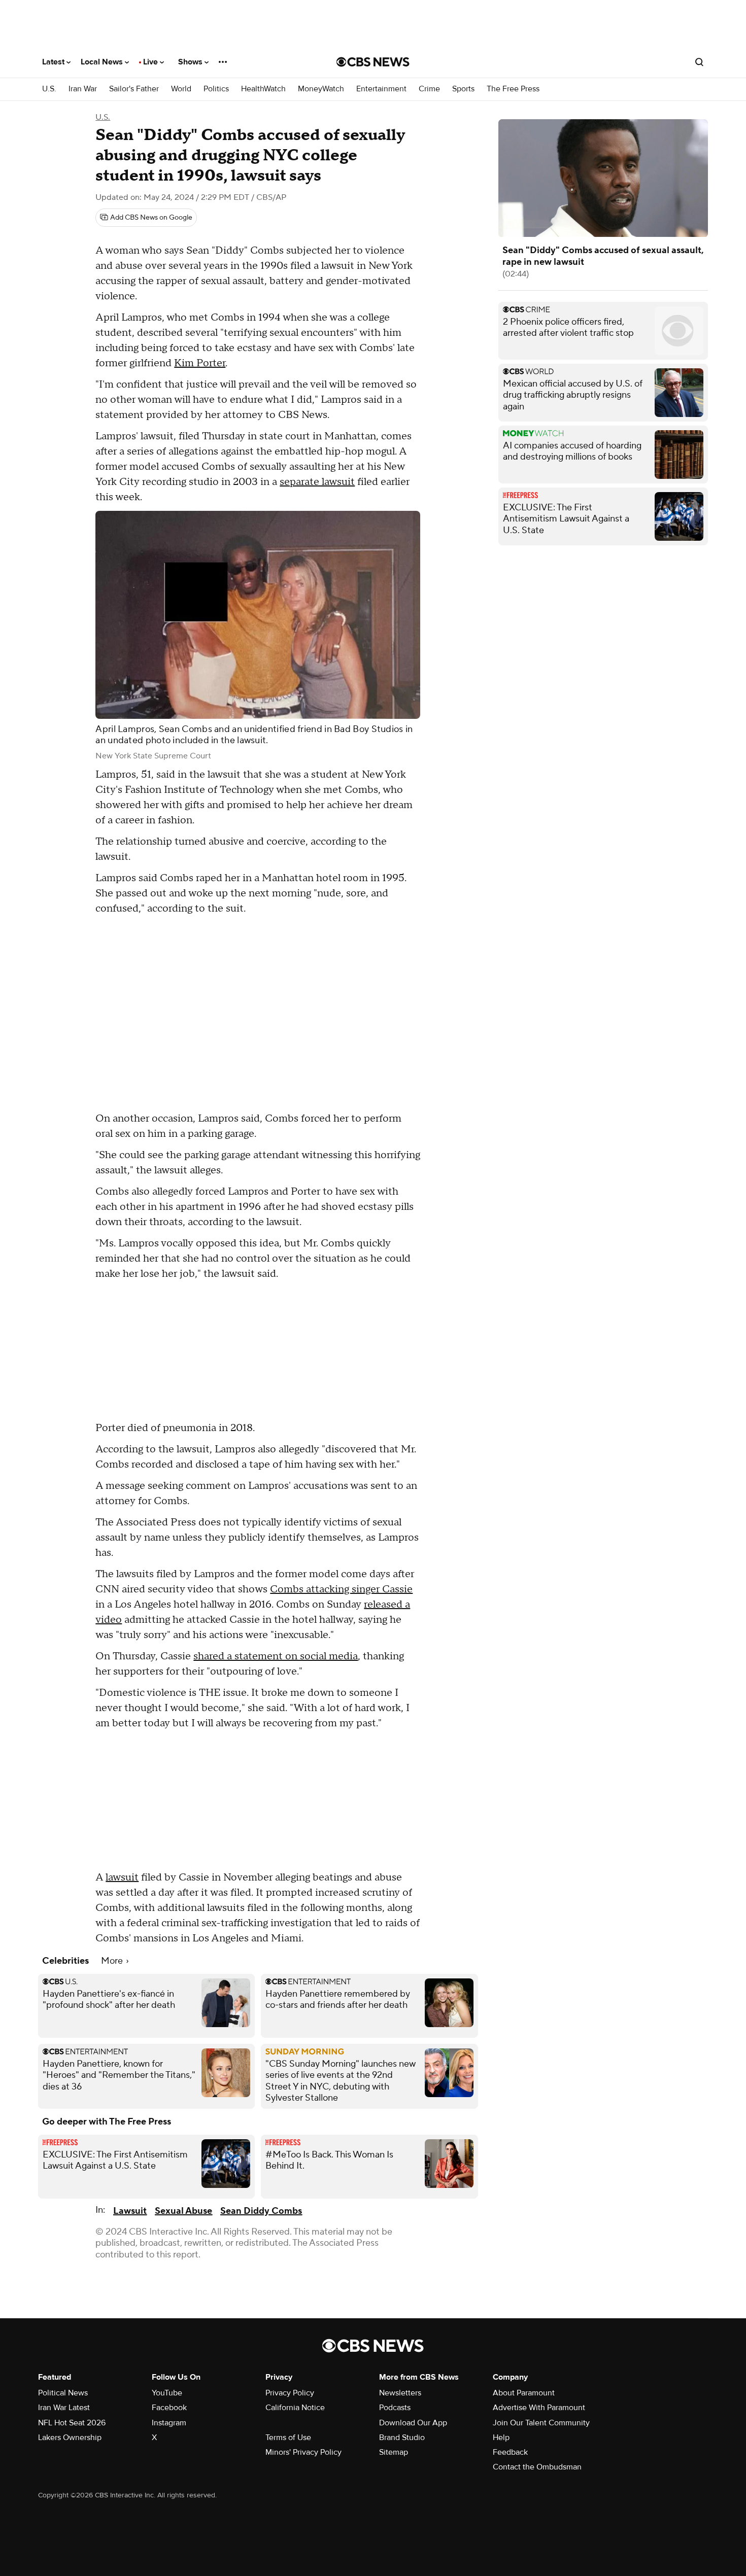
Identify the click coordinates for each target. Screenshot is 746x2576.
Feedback (510, 2452)
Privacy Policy (290, 2393)
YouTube (167, 2393)
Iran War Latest (64, 2408)
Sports (463, 89)
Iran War (83, 89)
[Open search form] (699, 62)
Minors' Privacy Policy (303, 2452)
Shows (191, 62)
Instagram (169, 2423)
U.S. (49, 89)
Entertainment (381, 89)
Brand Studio (402, 2438)
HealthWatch (263, 89)
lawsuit (122, 1877)
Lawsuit (130, 2211)
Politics (216, 89)
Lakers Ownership (70, 2438)
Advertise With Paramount (539, 2408)
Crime (429, 89)
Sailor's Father (134, 89)
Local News (103, 62)
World (181, 89)
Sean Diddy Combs (261, 2211)
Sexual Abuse (183, 2211)
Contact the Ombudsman (537, 2467)
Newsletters (400, 2393)
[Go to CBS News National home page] (373, 62)
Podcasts (395, 2408)
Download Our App (413, 2423)
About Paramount (524, 2393)
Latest (54, 62)
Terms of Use (288, 2438)
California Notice (295, 2408)
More (113, 1961)
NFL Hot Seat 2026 (72, 2423)
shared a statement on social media (276, 1656)
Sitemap (394, 2452)
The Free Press (513, 89)
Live (151, 62)
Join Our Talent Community (541, 2423)
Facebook (169, 2408)
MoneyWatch (321, 89)
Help (501, 2438)
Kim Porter (200, 363)
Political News (63, 2393)
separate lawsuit (317, 482)
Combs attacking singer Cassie (341, 1589)
